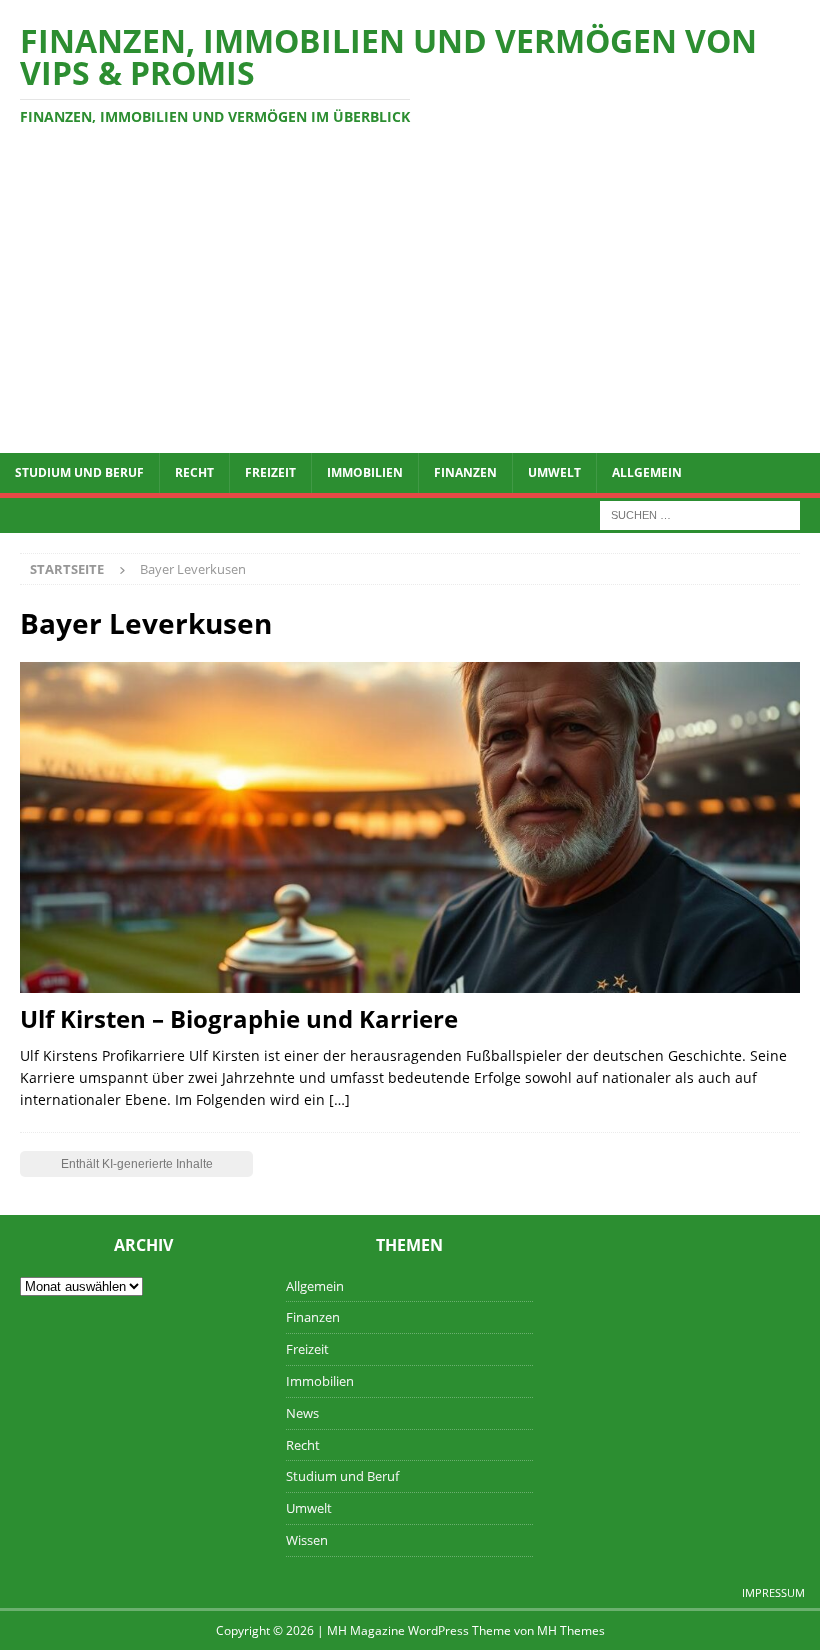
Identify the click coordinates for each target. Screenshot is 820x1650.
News (302, 1413)
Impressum (773, 1592)
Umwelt (554, 472)
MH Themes (571, 1630)
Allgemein (647, 472)
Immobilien (365, 472)
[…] (339, 1099)
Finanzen (465, 472)
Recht (194, 472)
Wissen (307, 1540)
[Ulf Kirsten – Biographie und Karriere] (410, 828)
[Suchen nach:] (700, 513)
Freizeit (270, 472)
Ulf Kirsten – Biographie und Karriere (239, 1018)
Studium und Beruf (79, 472)
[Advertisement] (410, 303)
